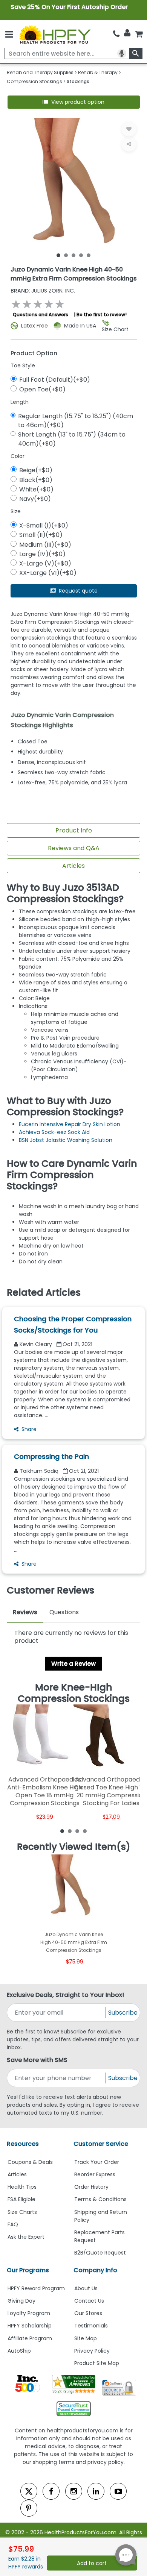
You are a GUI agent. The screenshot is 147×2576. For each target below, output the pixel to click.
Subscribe (123, 2013)
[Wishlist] (129, 129)
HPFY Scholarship (30, 2326)
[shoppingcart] (139, 34)
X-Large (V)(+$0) (45, 563)
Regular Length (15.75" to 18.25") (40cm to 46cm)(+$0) (76, 421)
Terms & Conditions (100, 2199)
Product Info (74, 830)
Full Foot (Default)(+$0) (55, 380)
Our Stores (88, 2313)
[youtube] (118, 2491)
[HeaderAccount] (127, 33)
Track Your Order (97, 2162)
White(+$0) (36, 489)
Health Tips (22, 2187)
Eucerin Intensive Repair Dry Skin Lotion (70, 1124)
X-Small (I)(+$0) (44, 525)
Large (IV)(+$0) (42, 554)
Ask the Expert (26, 2237)
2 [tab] (66, 255)
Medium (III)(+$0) (45, 545)
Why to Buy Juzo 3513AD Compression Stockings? (65, 893)
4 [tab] (81, 255)
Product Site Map (97, 2363)
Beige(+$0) (36, 470)
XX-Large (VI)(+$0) (48, 573)
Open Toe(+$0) (42, 389)
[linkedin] (96, 2491)
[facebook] (51, 2491)
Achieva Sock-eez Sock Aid (54, 1132)
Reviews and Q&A (74, 848)
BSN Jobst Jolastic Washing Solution (66, 1140)
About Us (86, 2288)
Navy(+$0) (35, 499)
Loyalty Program (29, 2313)
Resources (23, 2144)
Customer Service (101, 2144)
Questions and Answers (41, 315)
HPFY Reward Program (36, 2288)
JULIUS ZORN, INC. (43, 291)
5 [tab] (89, 255)
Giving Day (21, 2301)
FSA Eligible (21, 2199)
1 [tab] (58, 255)
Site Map (86, 2338)
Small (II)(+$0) (41, 535)
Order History (91, 2187)
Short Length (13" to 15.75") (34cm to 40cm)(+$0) (72, 439)
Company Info (95, 2270)
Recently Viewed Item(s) (74, 1847)
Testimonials (91, 2326)
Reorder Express (95, 2174)
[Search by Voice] (122, 53)
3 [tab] (73, 255)
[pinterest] (29, 2508)
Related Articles (44, 1293)
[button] (74, 102)
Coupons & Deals (30, 2162)
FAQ (13, 2224)
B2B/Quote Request (100, 2253)
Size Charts (22, 2212)
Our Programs (28, 2270)
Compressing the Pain (51, 1456)
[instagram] (74, 2491)
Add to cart (92, 2563)
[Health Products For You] (55, 34)
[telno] (116, 34)
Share (29, 1429)
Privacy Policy (92, 2351)
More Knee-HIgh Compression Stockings (74, 1693)
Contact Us (89, 2301)
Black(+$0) (36, 480)
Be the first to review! (102, 315)
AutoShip (19, 2351)
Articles (73, 866)
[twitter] (29, 2491)
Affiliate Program (30, 2338)
